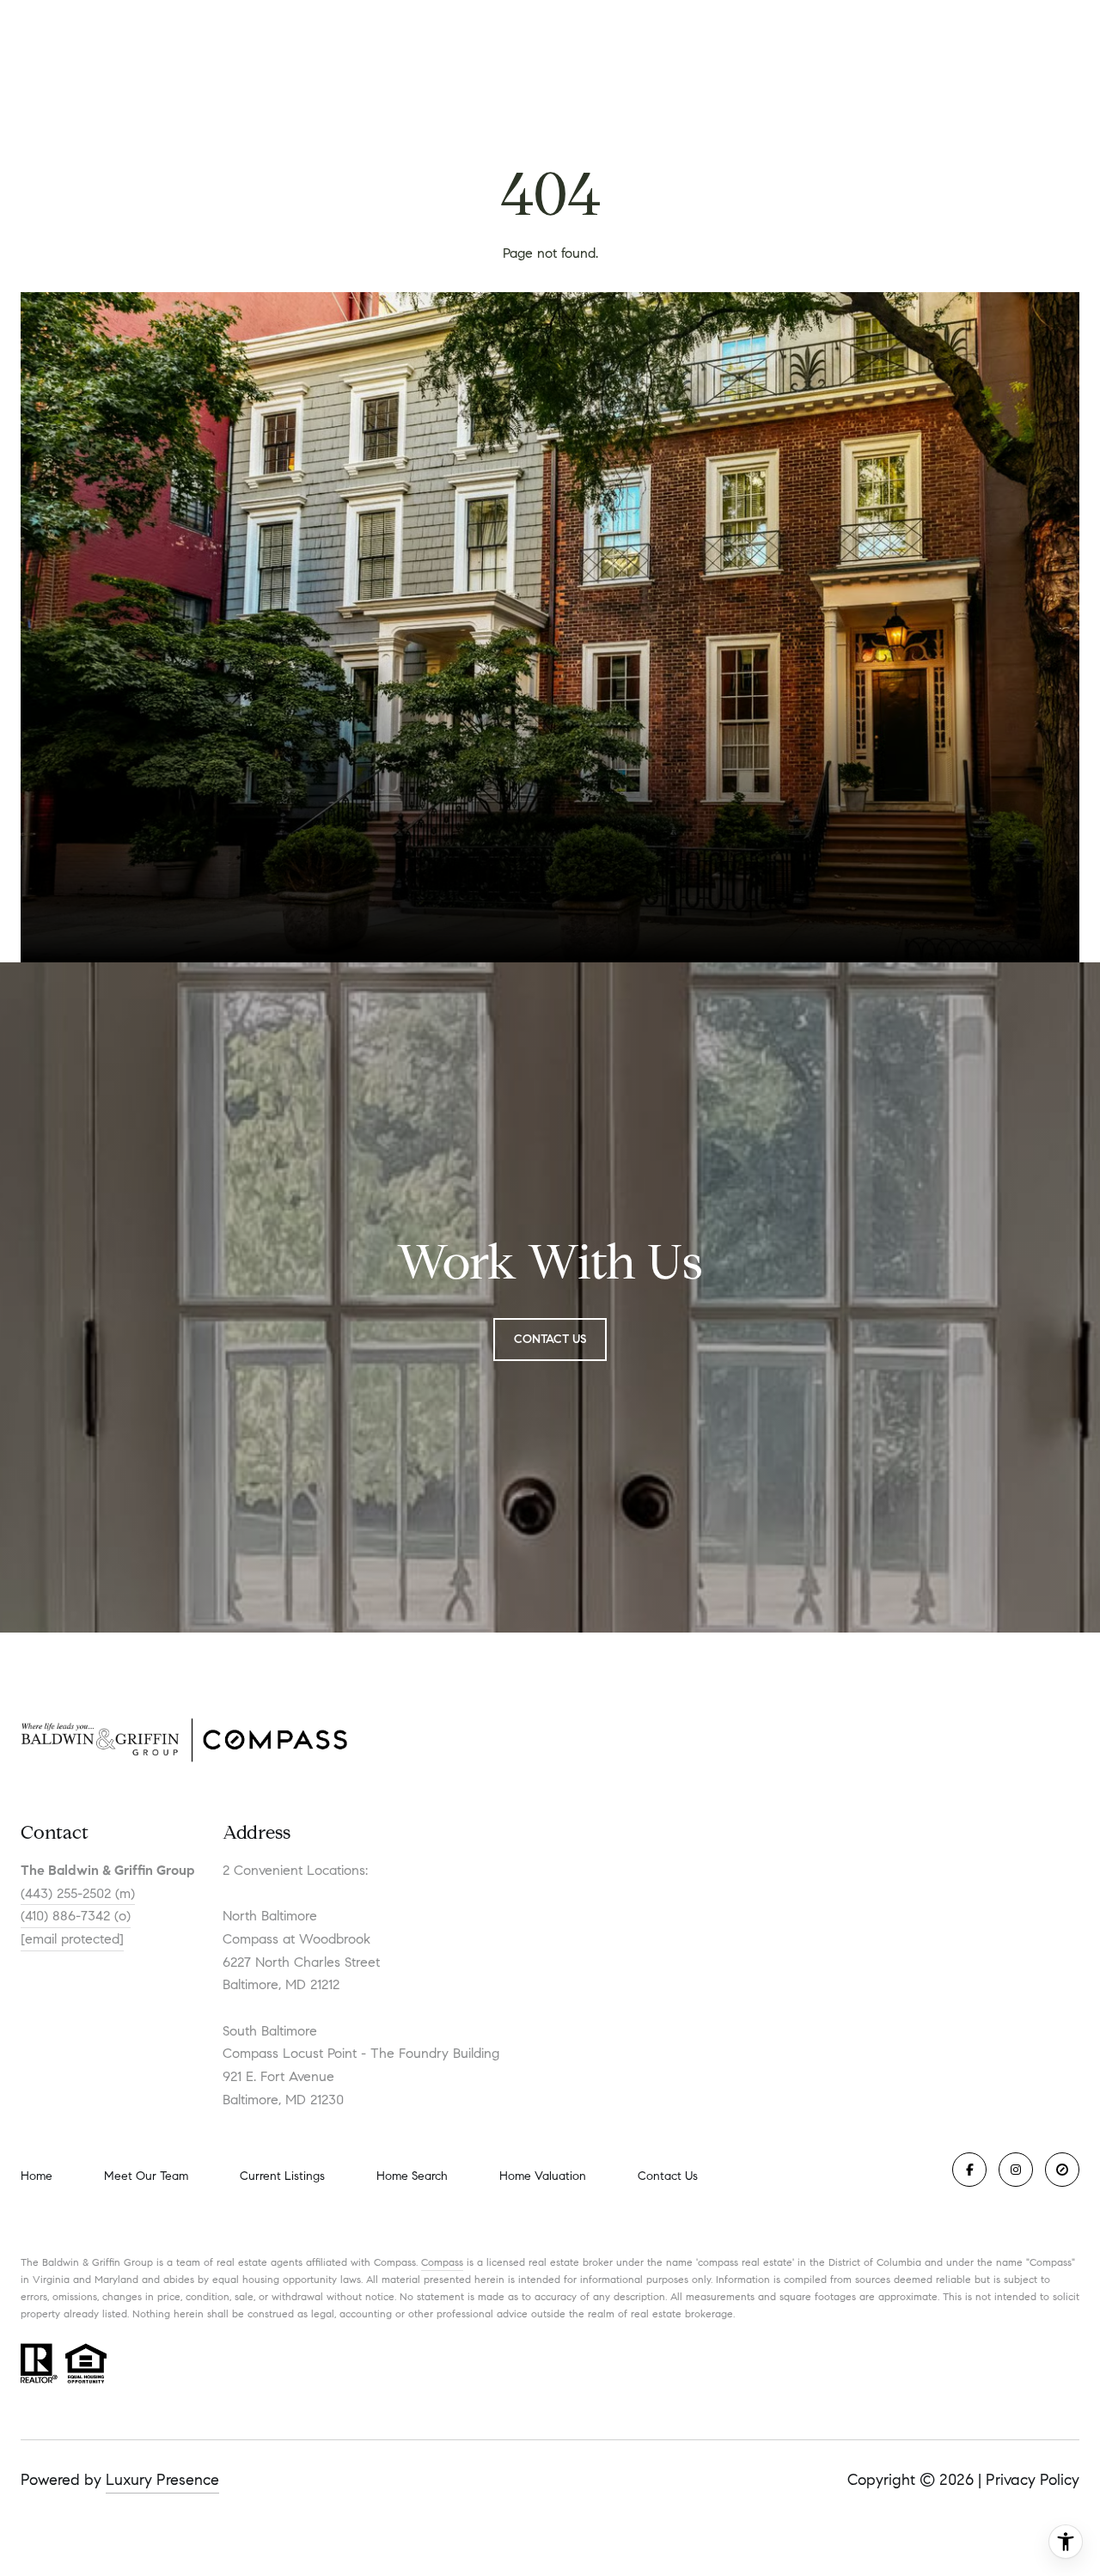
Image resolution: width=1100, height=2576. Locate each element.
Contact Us (668, 2176)
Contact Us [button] (550, 1339)
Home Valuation (543, 2176)
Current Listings (282, 2176)
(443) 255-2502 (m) (78, 1893)
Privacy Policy (1033, 2480)
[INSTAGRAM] (1016, 2170)
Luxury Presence (162, 2480)
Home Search (412, 2176)
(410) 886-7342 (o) (76, 1916)
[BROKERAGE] (1062, 2170)
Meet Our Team (146, 2176)
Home (37, 2176)
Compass (442, 2262)
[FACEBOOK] (969, 2170)
